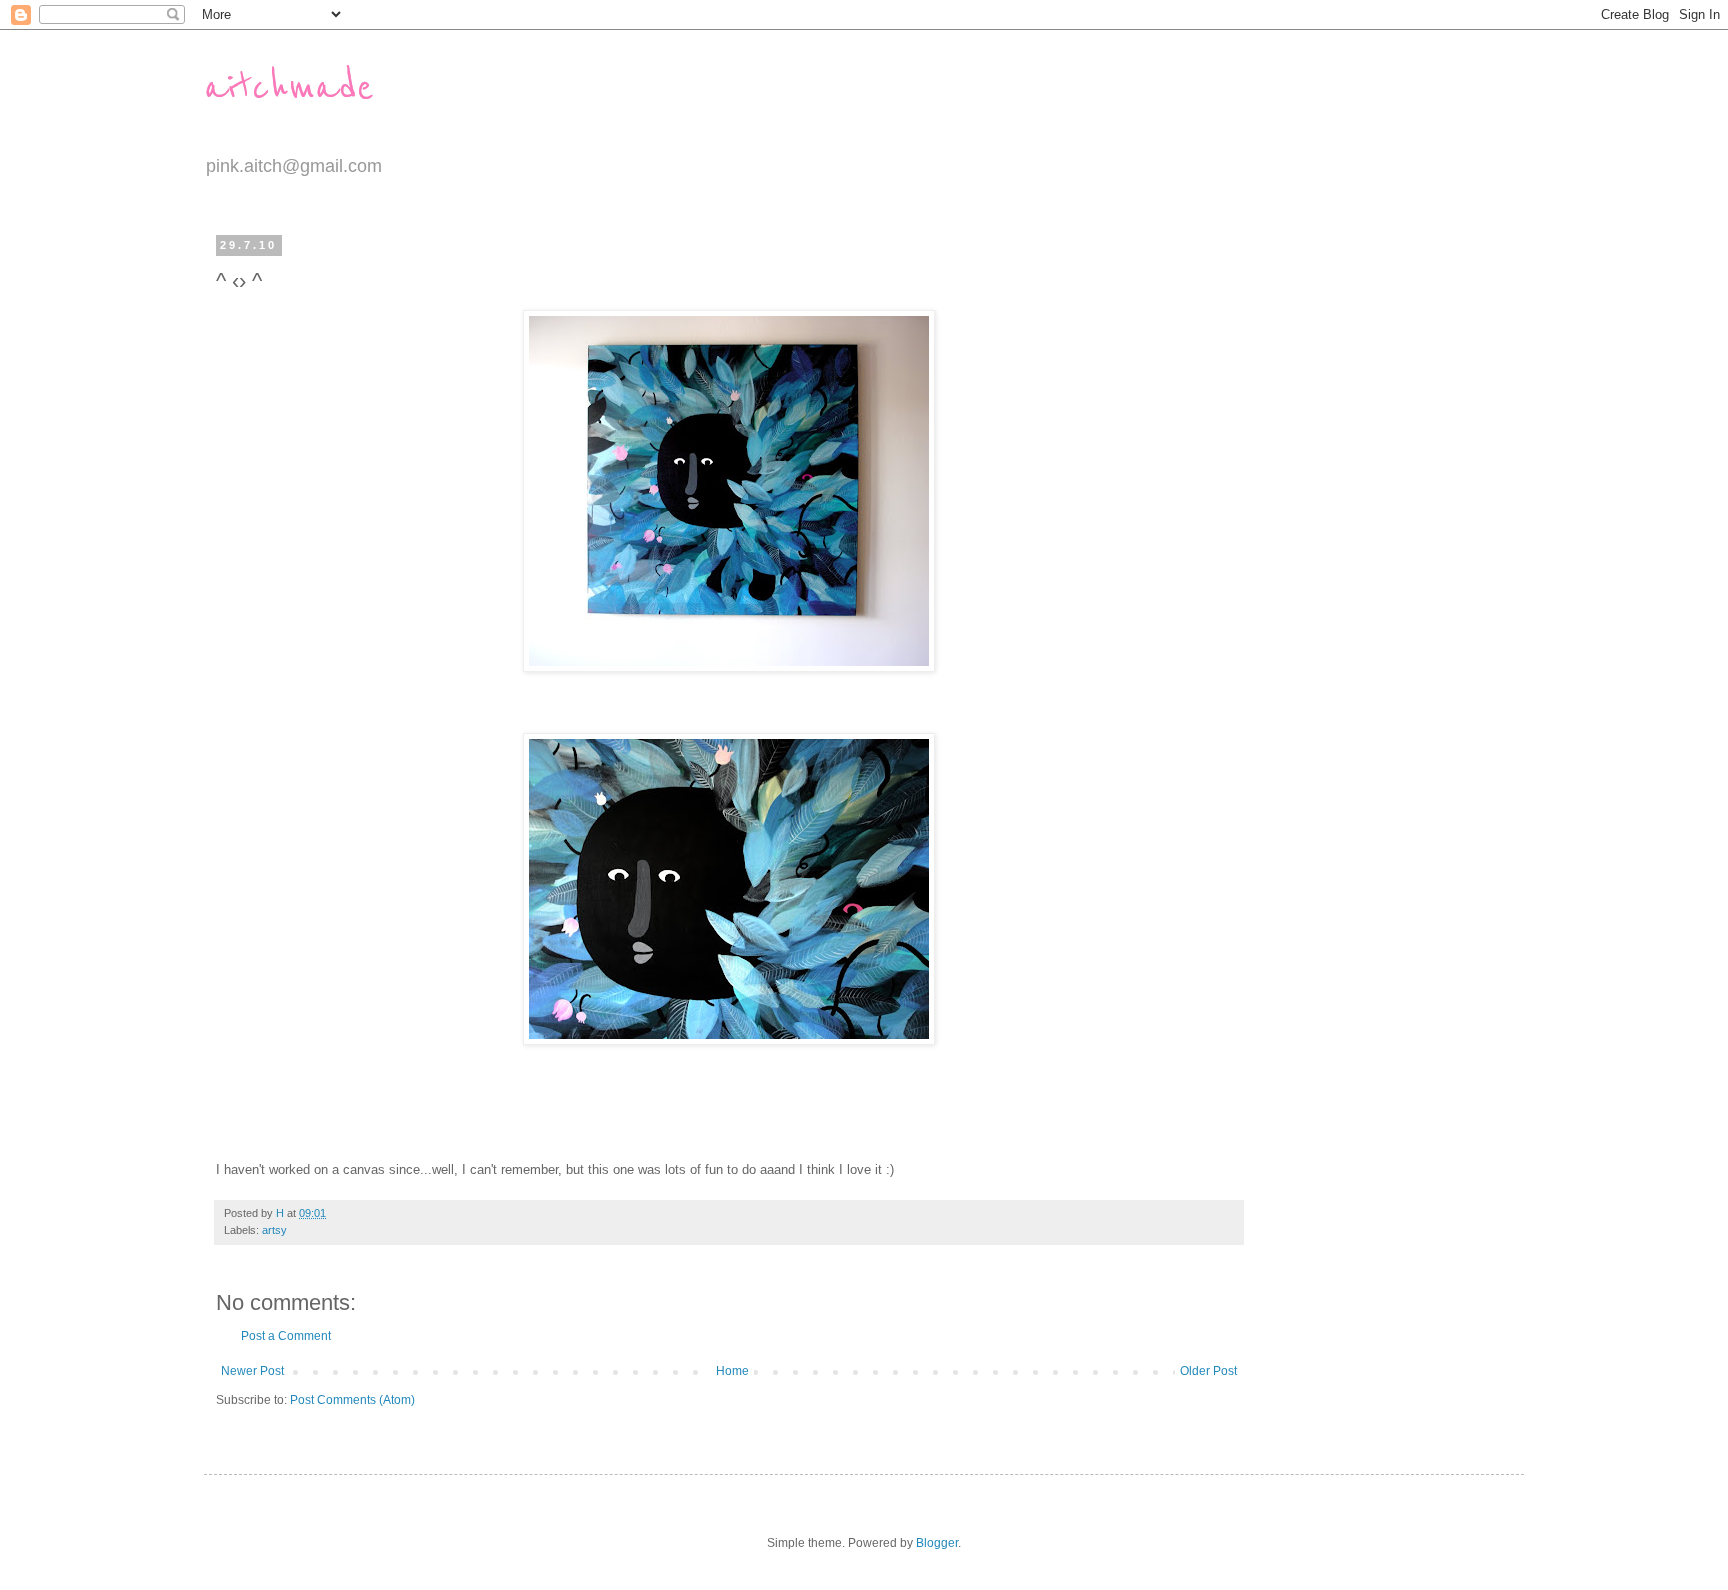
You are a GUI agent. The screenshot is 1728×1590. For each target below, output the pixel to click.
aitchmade (289, 87)
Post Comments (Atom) (352, 1400)
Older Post (1208, 1371)
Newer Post (252, 1371)
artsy (274, 1230)
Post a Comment (286, 1336)
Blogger (937, 1543)
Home (732, 1371)
